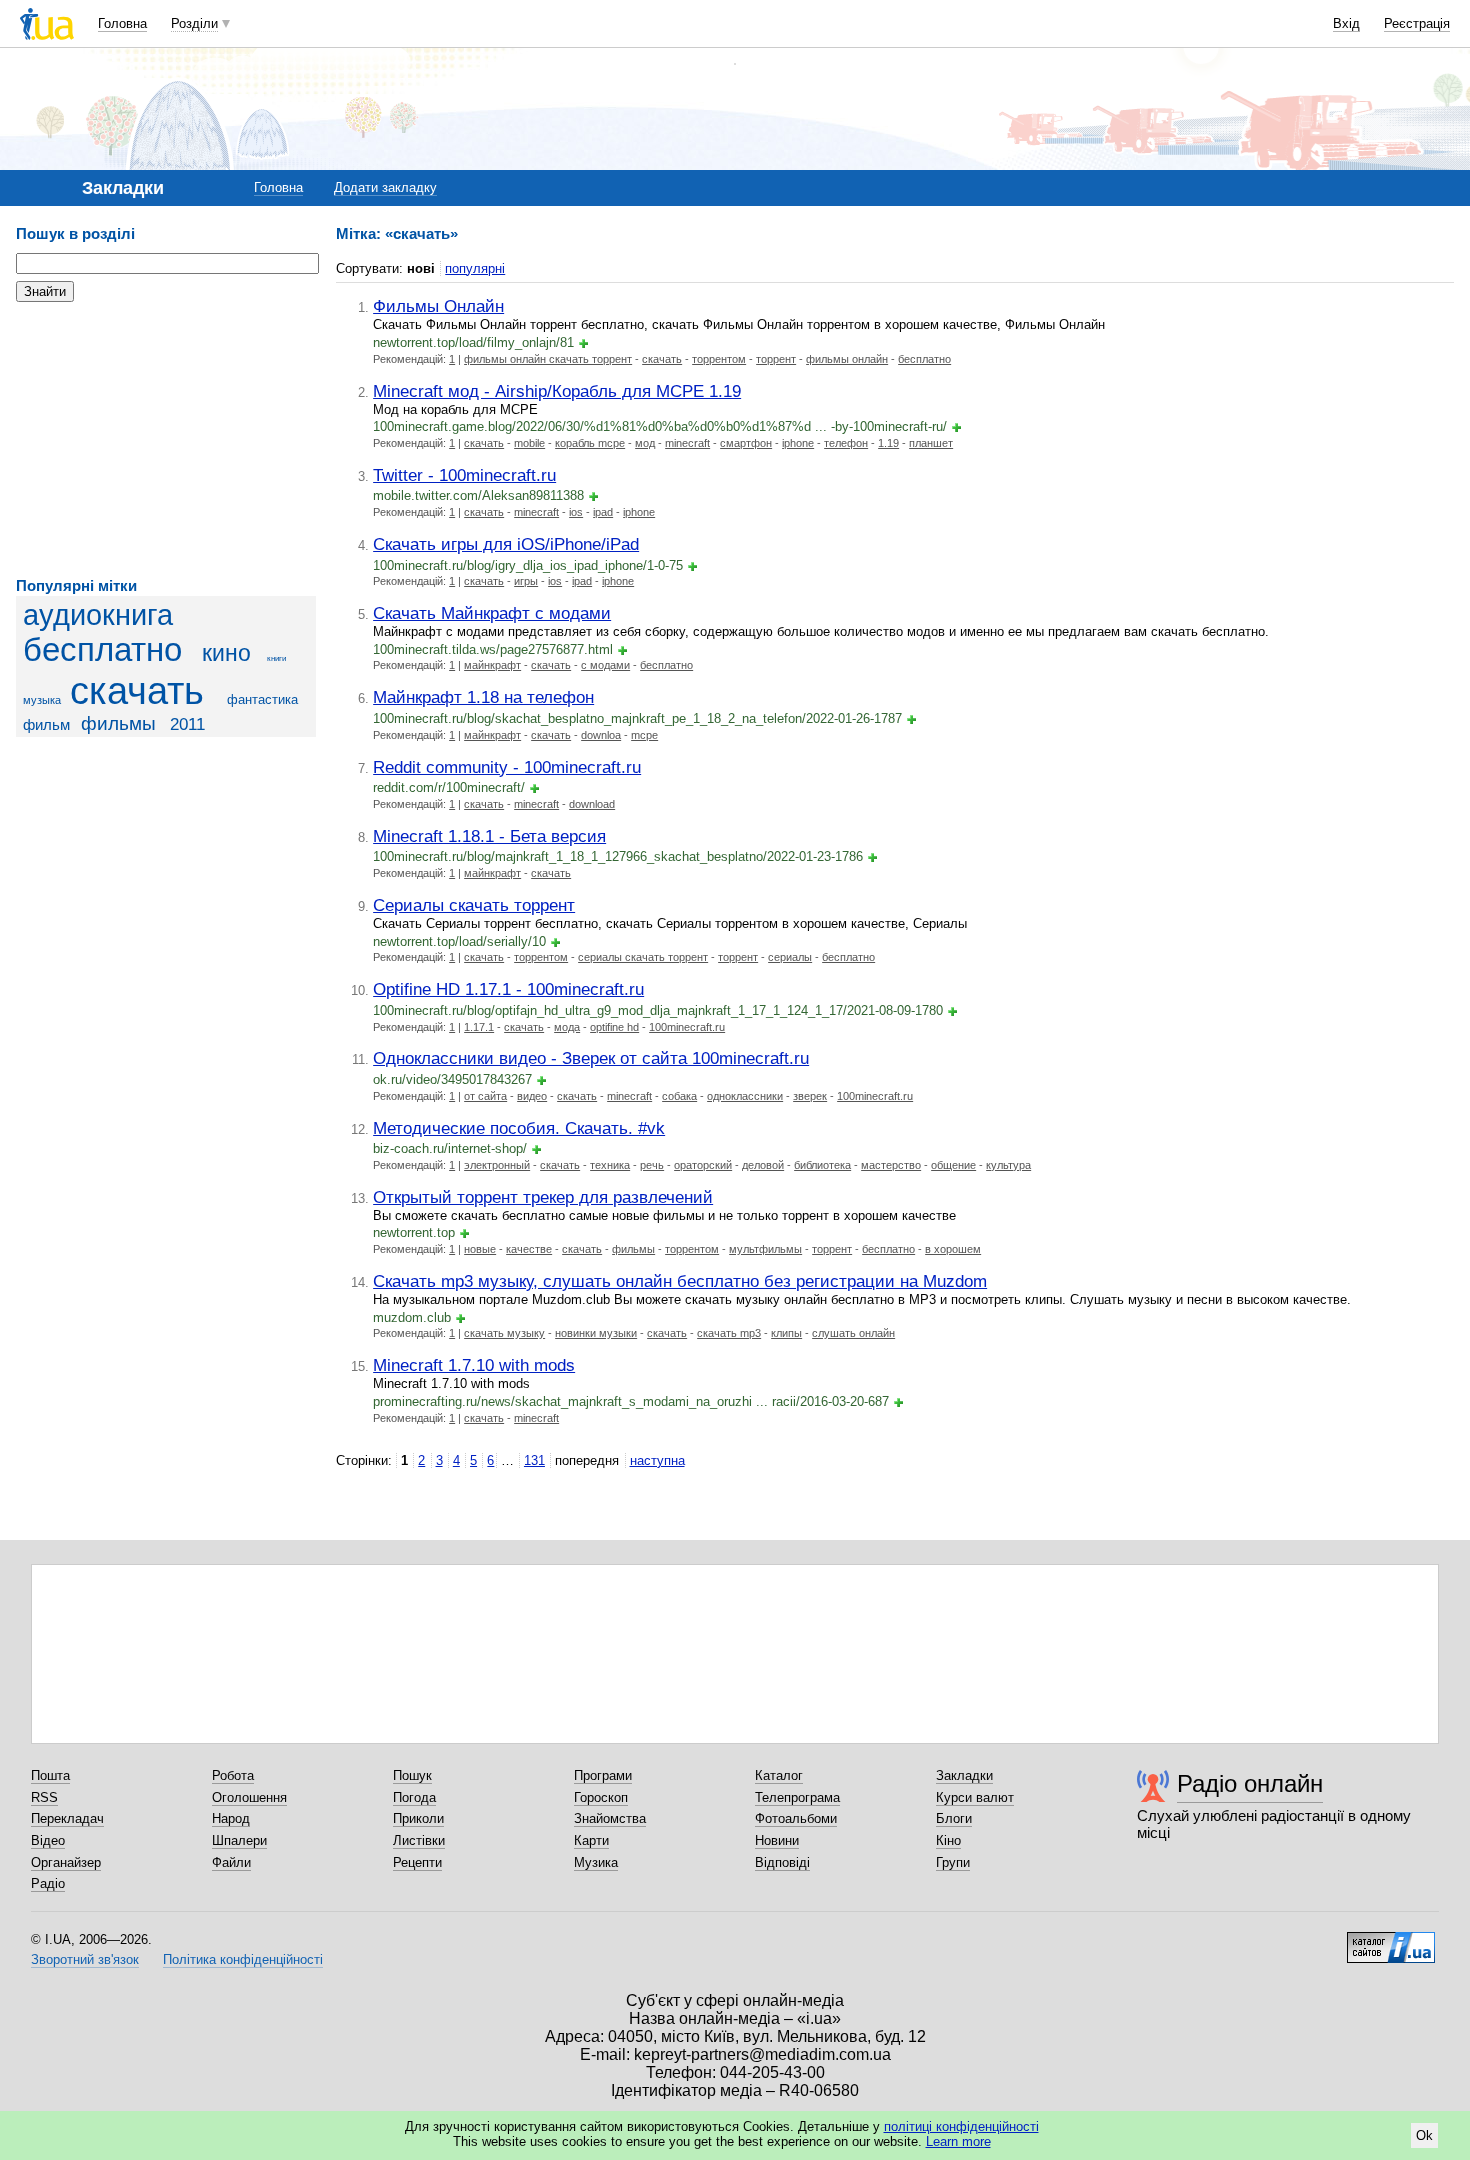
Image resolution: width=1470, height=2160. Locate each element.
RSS (44, 1797)
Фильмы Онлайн (438, 306)
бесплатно (102, 650)
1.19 (888, 443)
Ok (1424, 2135)
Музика (596, 1862)
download (592, 804)
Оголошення (249, 1797)
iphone (798, 443)
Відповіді (782, 1862)
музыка (42, 700)
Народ (231, 1818)
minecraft (687, 443)
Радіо (48, 1883)
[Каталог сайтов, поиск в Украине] (1391, 1940)
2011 (187, 724)
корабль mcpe (590, 443)
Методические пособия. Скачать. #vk (519, 1128)
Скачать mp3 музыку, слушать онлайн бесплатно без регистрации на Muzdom (680, 1281)
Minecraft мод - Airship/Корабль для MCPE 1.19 (557, 391)
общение (953, 1165)
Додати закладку (385, 187)
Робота (233, 1775)
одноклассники (745, 1096)
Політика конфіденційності (243, 1959)
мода (567, 1027)
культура (1008, 1165)
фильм (46, 724)
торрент (776, 359)
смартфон (746, 443)
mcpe (644, 735)
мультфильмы (765, 1249)
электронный (497, 1165)
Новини (777, 1840)
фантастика (262, 699)
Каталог (779, 1775)
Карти (591, 1840)
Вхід (1346, 23)
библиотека (822, 1165)
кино (226, 653)
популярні (475, 268)
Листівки (419, 1840)
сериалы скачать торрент (643, 957)
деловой (763, 1165)
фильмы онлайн (847, 359)
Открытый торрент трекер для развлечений (543, 1197)
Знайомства (610, 1818)
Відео (48, 1840)
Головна (122, 23)
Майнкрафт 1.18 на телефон (483, 697)
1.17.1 (479, 1027)
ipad (603, 512)
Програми (603, 1775)
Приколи (418, 1818)
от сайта (485, 1096)
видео (532, 1096)
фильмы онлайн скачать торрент (548, 359)
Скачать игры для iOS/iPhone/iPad (506, 544)
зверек (810, 1096)
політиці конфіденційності (961, 2126)
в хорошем (953, 1249)
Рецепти (417, 1862)
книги (276, 658)
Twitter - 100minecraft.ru (464, 475)
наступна (657, 1460)
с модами (605, 665)
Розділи (194, 23)
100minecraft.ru (687, 1027)
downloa (601, 735)
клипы (786, 1333)
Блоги (954, 1818)
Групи (953, 1862)
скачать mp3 (729, 1333)
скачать (137, 690)
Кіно (948, 1840)
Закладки (964, 1775)
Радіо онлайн (1250, 1783)
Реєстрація (1417, 23)
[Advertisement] (166, 440)
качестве (529, 1249)
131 (534, 1460)
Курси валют (975, 1797)
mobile (529, 443)
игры (526, 581)
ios (576, 512)
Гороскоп (601, 1797)
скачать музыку (504, 1333)
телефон (846, 443)
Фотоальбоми (796, 1818)
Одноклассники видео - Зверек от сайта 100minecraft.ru (591, 1058)
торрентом (719, 359)
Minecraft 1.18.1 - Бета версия (489, 836)
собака (679, 1096)
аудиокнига (98, 615)
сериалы (790, 957)
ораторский (703, 1165)
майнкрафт (492, 665)
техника (610, 1165)
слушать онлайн (853, 1333)
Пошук (412, 1775)
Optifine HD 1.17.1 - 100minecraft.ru (508, 989)
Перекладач (67, 1818)
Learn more (958, 2141)
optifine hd (614, 1027)
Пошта (50, 1775)
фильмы (118, 723)
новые (480, 1249)
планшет (931, 443)
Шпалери (239, 1840)
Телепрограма (797, 1797)
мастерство (891, 1165)
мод (645, 443)
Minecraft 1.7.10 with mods (474, 1365)
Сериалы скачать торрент (474, 905)
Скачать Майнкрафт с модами (492, 613)
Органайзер (66, 1862)
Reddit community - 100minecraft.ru (507, 767)
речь (652, 1165)
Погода (414, 1797)
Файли (231, 1862)
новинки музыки (596, 1333)
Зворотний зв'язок (85, 1959)
